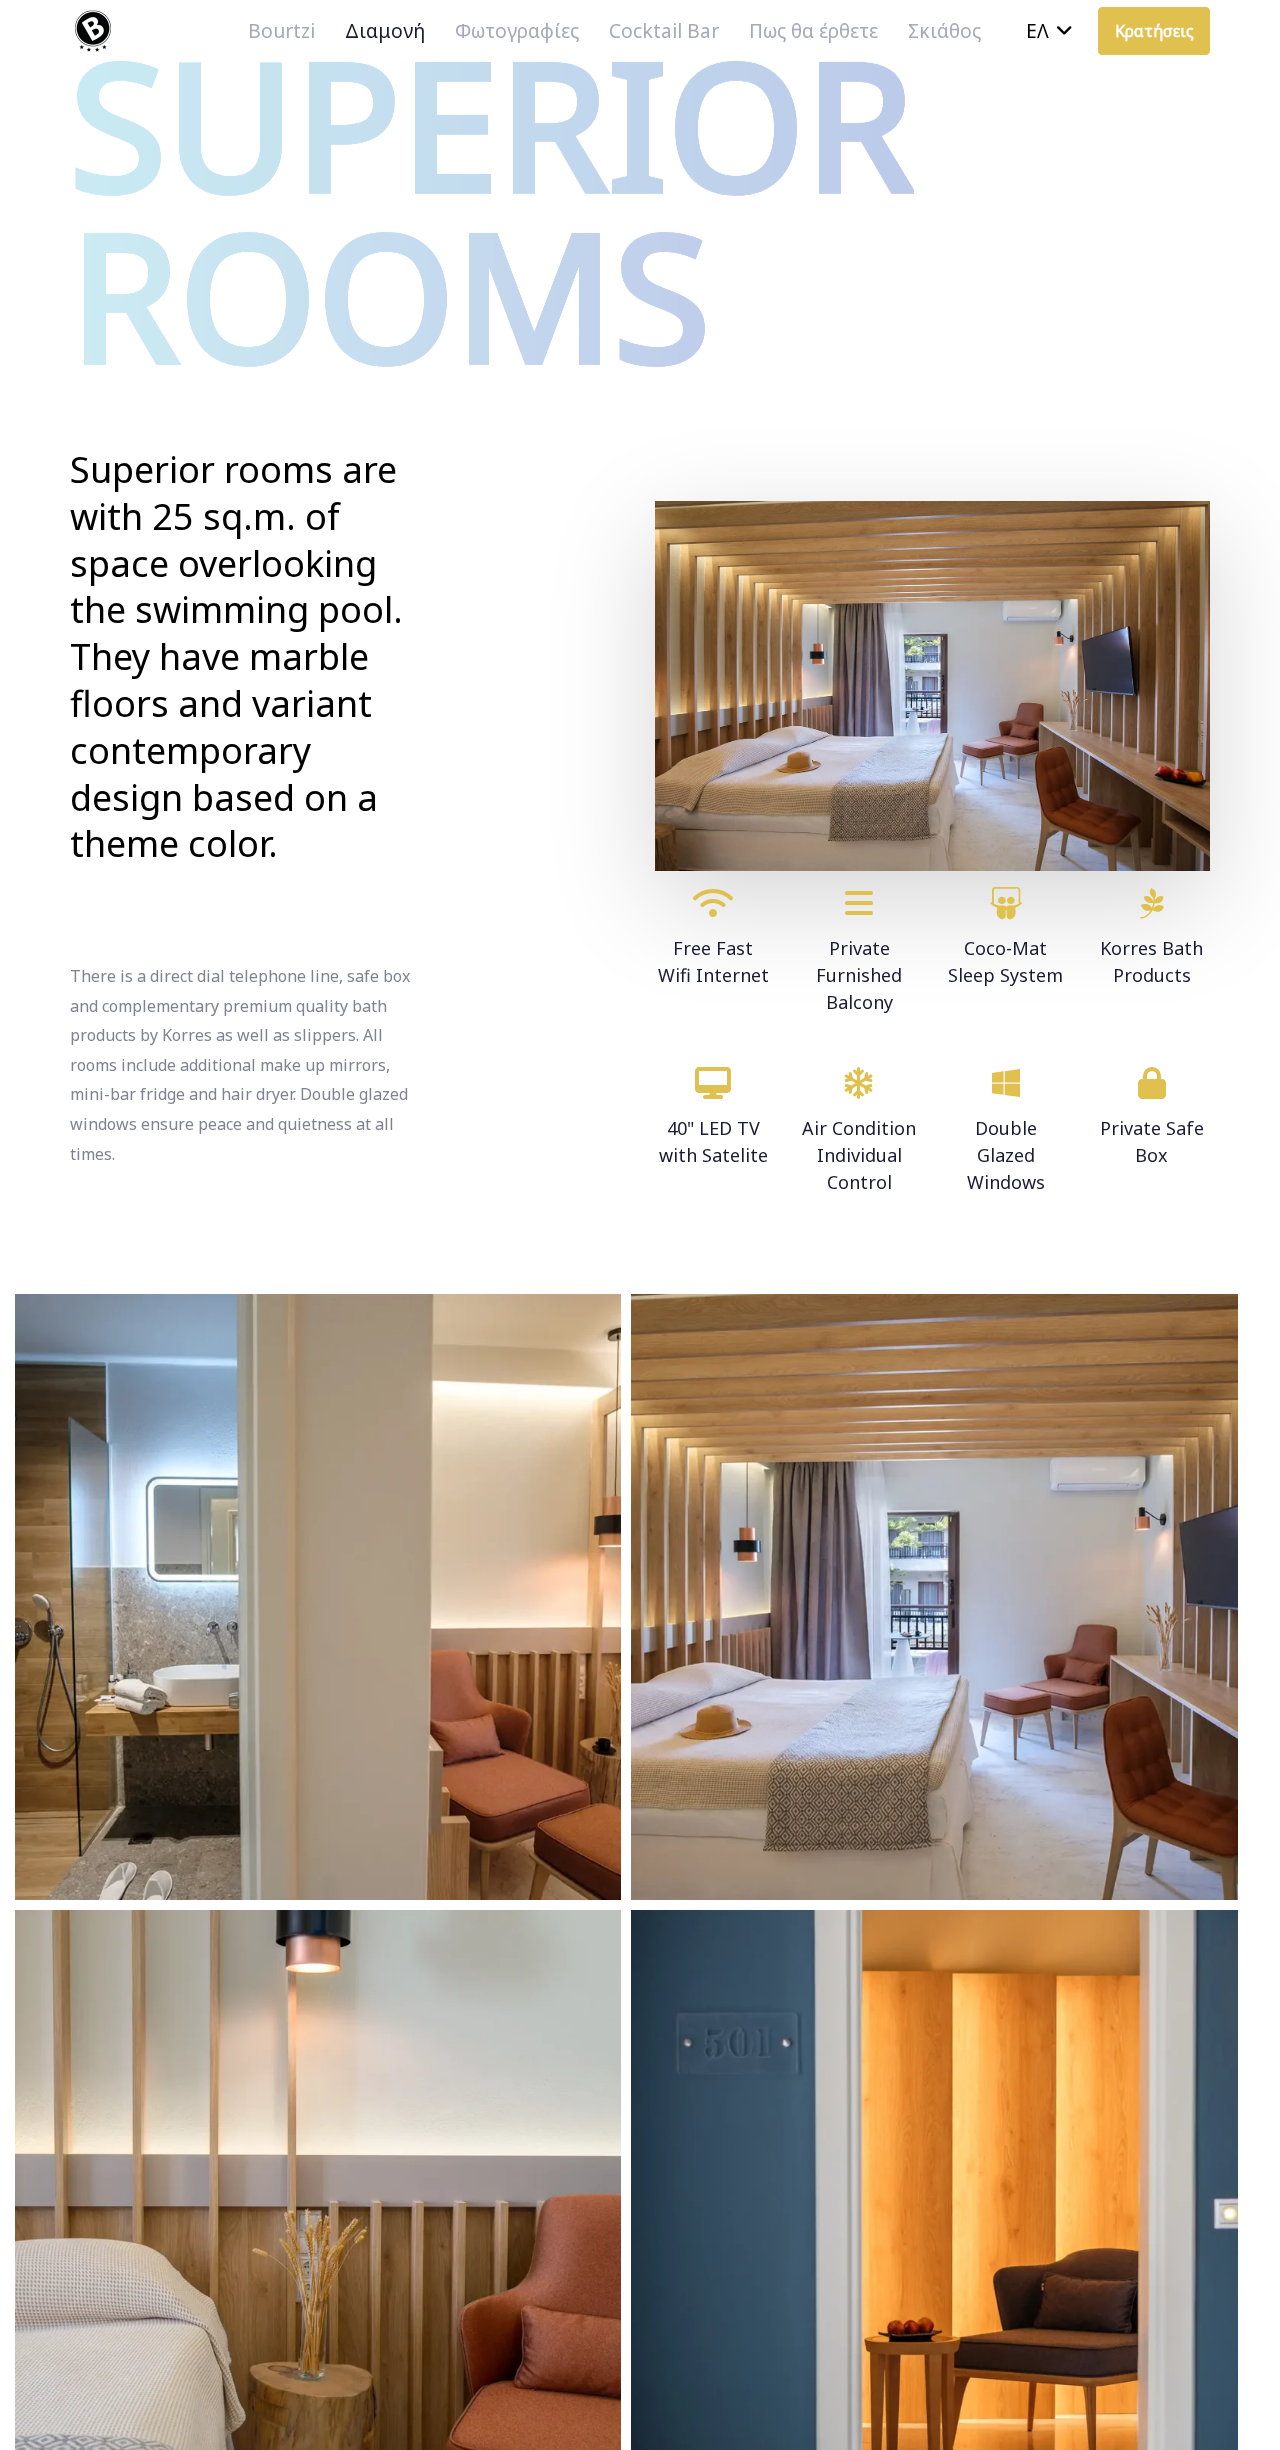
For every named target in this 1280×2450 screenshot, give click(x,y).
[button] (1049, 31)
